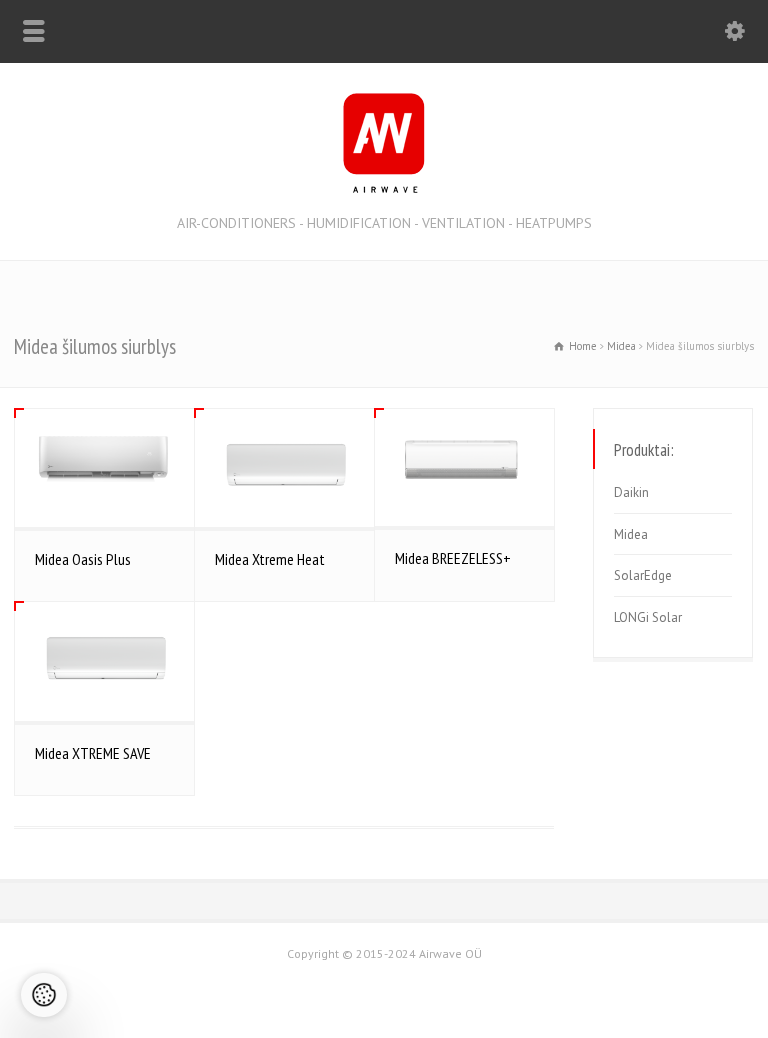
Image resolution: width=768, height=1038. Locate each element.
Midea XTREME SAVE (93, 753)
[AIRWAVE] (384, 188)
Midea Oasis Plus (83, 559)
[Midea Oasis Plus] (104, 468)
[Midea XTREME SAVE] (104, 661)
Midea (631, 534)
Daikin (631, 492)
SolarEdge (643, 575)
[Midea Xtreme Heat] (284, 468)
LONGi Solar (648, 617)
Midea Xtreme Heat (270, 559)
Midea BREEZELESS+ (453, 558)
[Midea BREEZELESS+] (464, 468)
